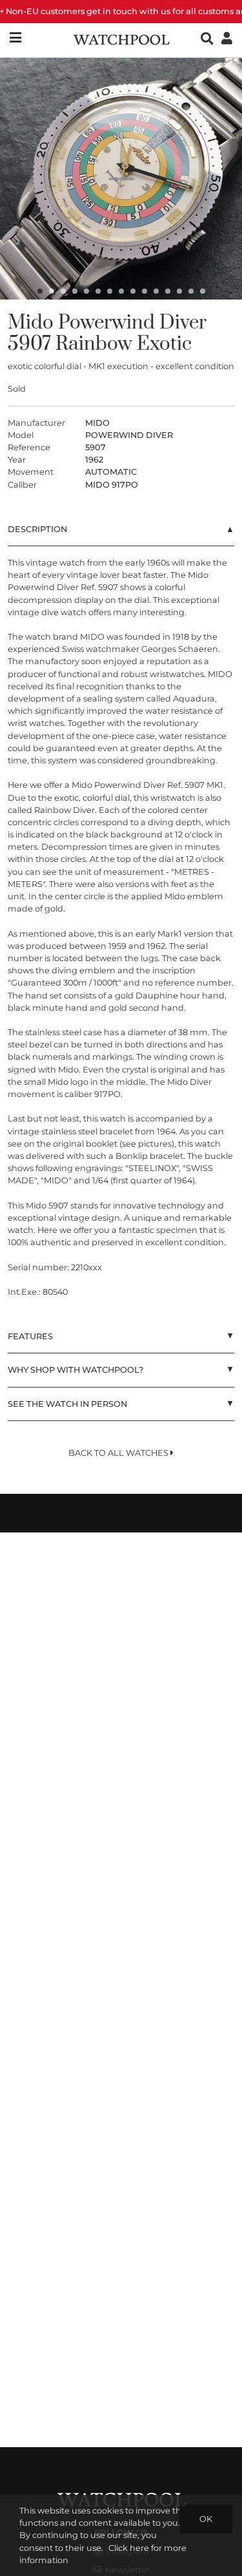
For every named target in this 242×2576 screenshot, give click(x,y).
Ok (206, 2519)
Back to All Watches (119, 1453)
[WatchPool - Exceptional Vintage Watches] (121, 38)
